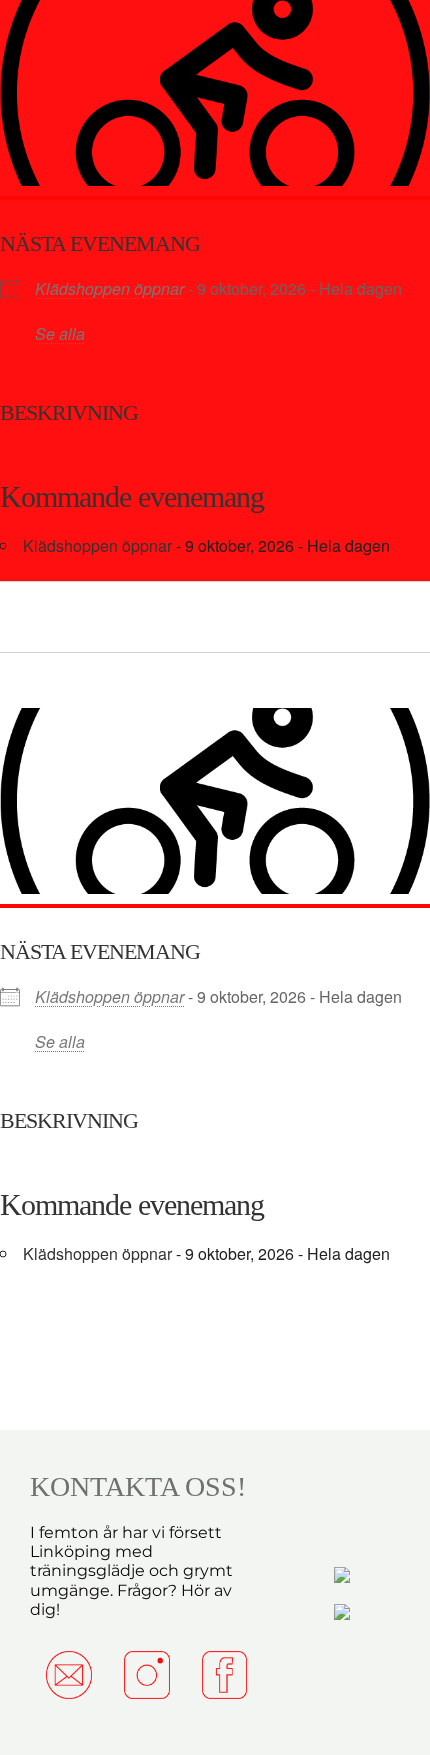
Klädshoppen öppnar (109, 288)
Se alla (60, 333)
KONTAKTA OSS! (138, 1486)
